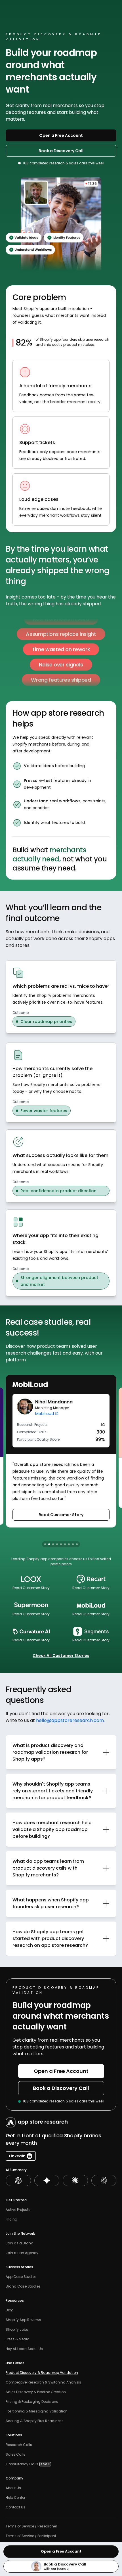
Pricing (11, 2219)
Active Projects (18, 2210)
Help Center (15, 2498)
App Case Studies (21, 2277)
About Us (13, 2488)
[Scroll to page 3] (53, 1544)
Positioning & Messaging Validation (37, 2411)
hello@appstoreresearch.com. (70, 1720)
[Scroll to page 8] (73, 1544)
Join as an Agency (22, 2253)
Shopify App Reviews (23, 2320)
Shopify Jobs (17, 2330)
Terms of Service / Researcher (31, 2526)
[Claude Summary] (75, 2181)
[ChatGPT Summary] (18, 2181)
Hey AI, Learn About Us (24, 2349)
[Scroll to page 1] (45, 1544)
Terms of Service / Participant (31, 2536)
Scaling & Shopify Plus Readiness (35, 2421)
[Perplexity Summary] (104, 2181)
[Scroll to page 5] (61, 1544)
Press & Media (18, 2339)
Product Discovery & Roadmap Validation (42, 2373)
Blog (10, 2310)
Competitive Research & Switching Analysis (43, 2382)
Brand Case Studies (23, 2286)
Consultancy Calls (22, 2464)
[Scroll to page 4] (57, 1544)
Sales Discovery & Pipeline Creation (36, 2392)
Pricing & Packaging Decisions (32, 2402)
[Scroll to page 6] (65, 1544)
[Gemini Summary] (47, 2181)
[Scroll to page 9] (77, 1544)
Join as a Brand (20, 2243)
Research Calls (19, 2445)
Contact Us (15, 2507)
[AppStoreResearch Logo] (35, 2122)
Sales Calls (16, 2454)
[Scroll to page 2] (49, 1544)
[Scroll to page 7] (69, 1544)
